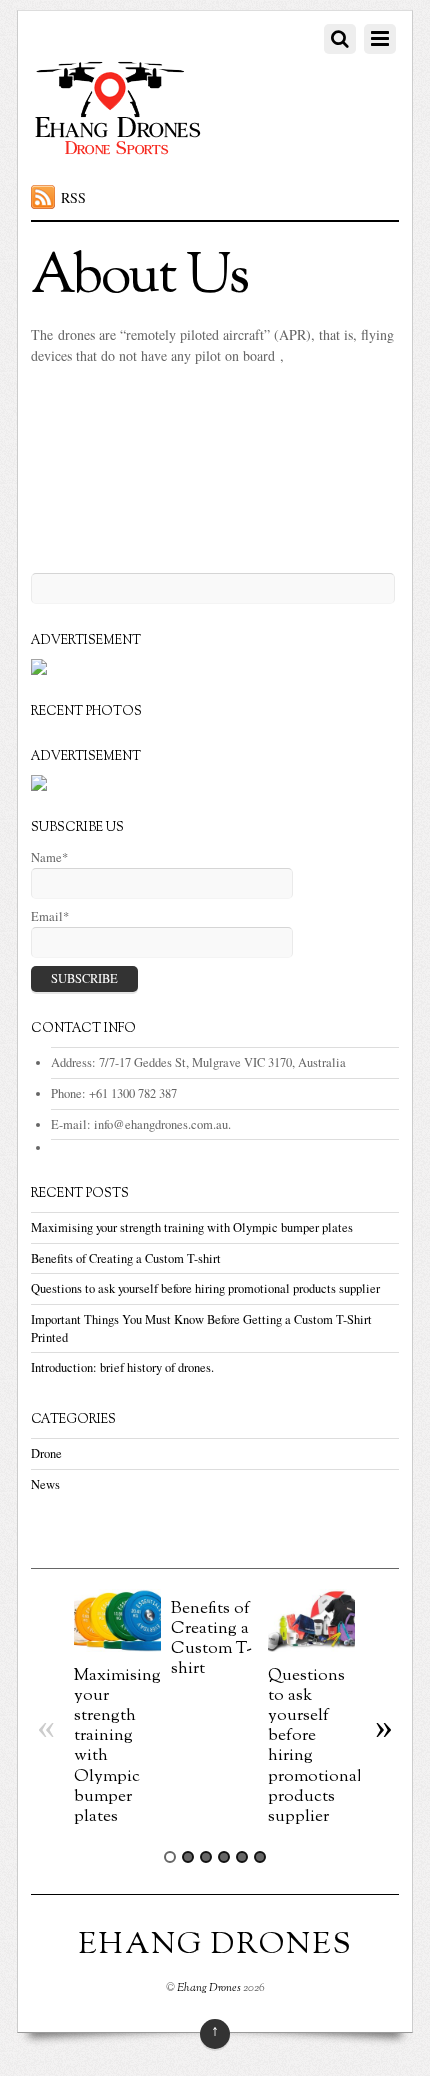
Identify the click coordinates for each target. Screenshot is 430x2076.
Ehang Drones (209, 1988)
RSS (73, 197)
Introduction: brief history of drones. (122, 1367)
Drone (46, 1453)
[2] (188, 1857)
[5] (242, 1857)
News (45, 1484)
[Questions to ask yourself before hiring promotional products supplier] (311, 1646)
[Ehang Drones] (119, 153)
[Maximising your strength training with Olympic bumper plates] (117, 1646)
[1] (170, 1857)
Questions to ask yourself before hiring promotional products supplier (205, 1288)
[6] (260, 1857)
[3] (206, 1857)
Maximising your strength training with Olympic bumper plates (192, 1227)
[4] (224, 1857)
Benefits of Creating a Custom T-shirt (126, 1258)
